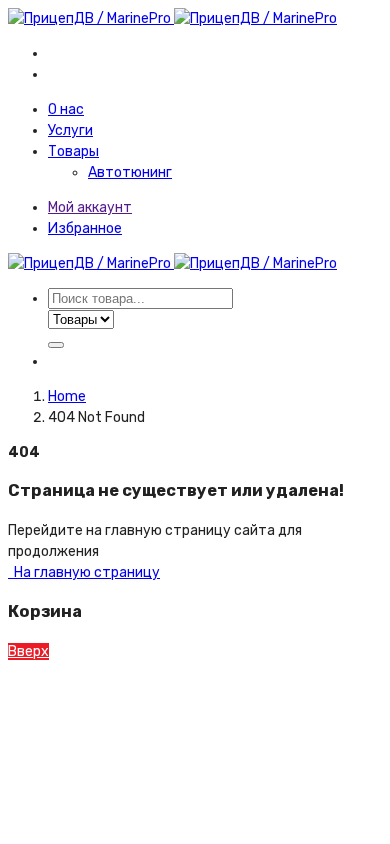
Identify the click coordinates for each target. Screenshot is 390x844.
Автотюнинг (130, 172)
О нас (66, 109)
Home (67, 396)
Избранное (85, 228)
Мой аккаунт (90, 207)
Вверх (28, 651)
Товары (73, 151)
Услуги (70, 130)
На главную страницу (85, 572)
